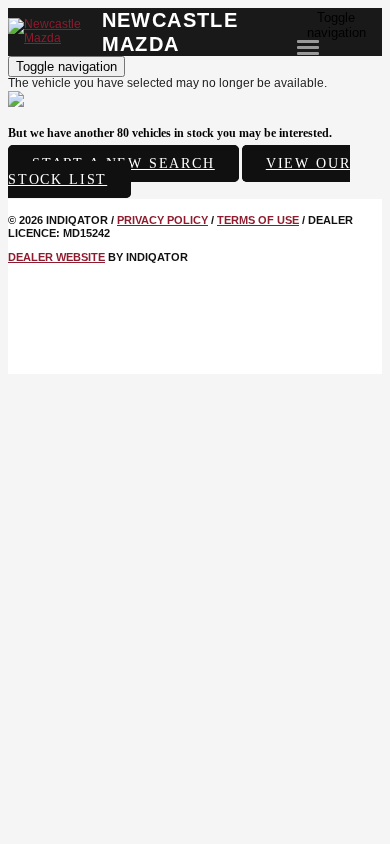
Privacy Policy (162, 220)
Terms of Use (258, 220)
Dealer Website (56, 257)
